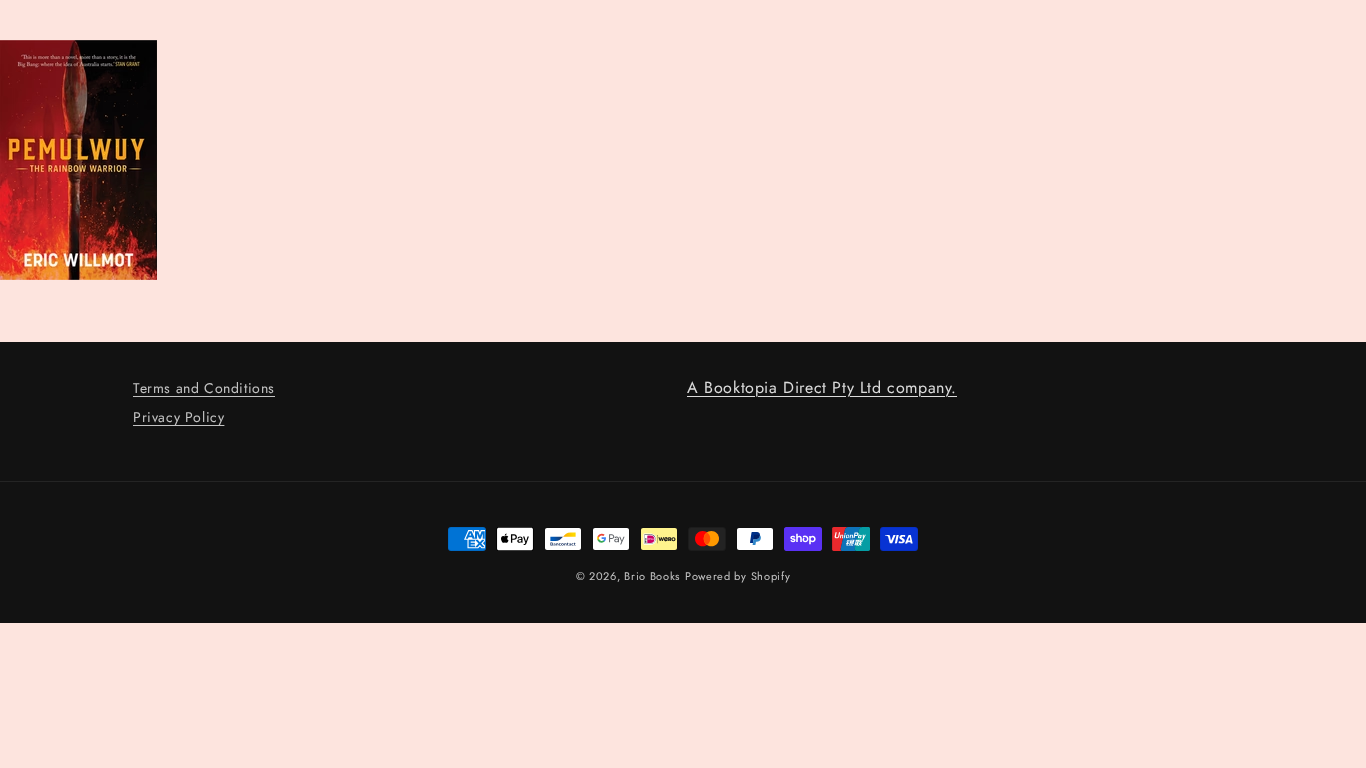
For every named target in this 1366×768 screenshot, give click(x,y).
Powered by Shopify (738, 576)
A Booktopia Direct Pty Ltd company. (822, 387)
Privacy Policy (178, 417)
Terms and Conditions (204, 388)
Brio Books (652, 576)
